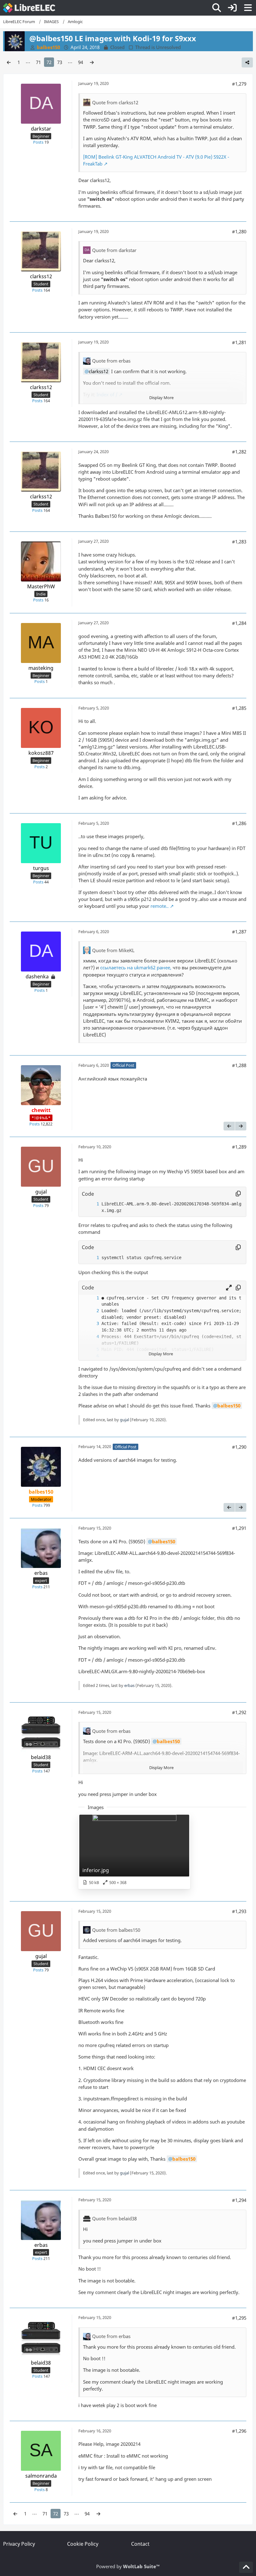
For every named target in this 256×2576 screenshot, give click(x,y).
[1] (91, 1204)
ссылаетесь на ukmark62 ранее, (136, 967)
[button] (229, 1288)
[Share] (247, 62)
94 (81, 62)
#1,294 (239, 2200)
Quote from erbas (111, 361)
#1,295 (239, 2318)
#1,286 (239, 823)
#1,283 (239, 541)
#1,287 (239, 932)
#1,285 (239, 708)
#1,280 (239, 231)
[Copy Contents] (238, 1194)
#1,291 (239, 1528)
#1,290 (239, 1447)
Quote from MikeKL (113, 950)
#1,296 (239, 2431)
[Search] (217, 8)
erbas (129, 1685)
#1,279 (239, 84)
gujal (124, 1420)
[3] (91, 1324)
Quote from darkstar (114, 250)
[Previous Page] (9, 62)
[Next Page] (92, 62)
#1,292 (239, 1712)
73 (60, 62)
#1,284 (239, 623)
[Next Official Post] (241, 1126)
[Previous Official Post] (229, 1126)
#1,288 (239, 1065)
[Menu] (248, 8)
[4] (91, 1337)
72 (49, 62)
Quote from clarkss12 (115, 102)
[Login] (232, 8)
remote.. (160, 906)
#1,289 (239, 1147)
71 (38, 62)
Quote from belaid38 (114, 2218)
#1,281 (239, 342)
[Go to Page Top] (246, 2567)
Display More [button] (161, 398)
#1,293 (239, 1911)
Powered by (128, 2566)
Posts (38, 142)
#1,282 (239, 452)
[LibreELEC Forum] (29, 8)
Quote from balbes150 (116, 1930)
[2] (91, 1311)
